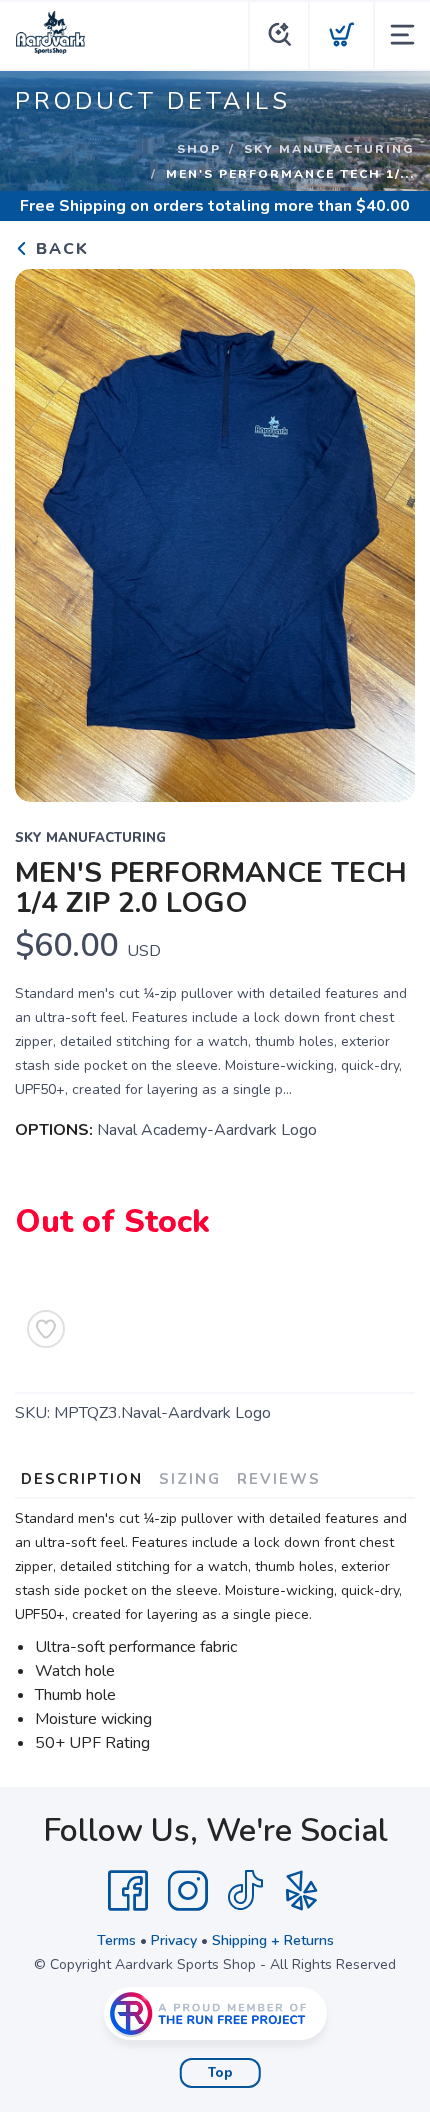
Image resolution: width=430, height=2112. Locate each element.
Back (59, 249)
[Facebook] (128, 1891)
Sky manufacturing (329, 149)
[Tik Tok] (245, 1891)
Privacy (174, 1940)
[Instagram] (188, 1891)
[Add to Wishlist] (46, 1329)
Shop (199, 149)
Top (220, 2073)
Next (384, 531)
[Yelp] (302, 1891)
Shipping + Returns (273, 1940)
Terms (116, 1940)
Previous (46, 531)
